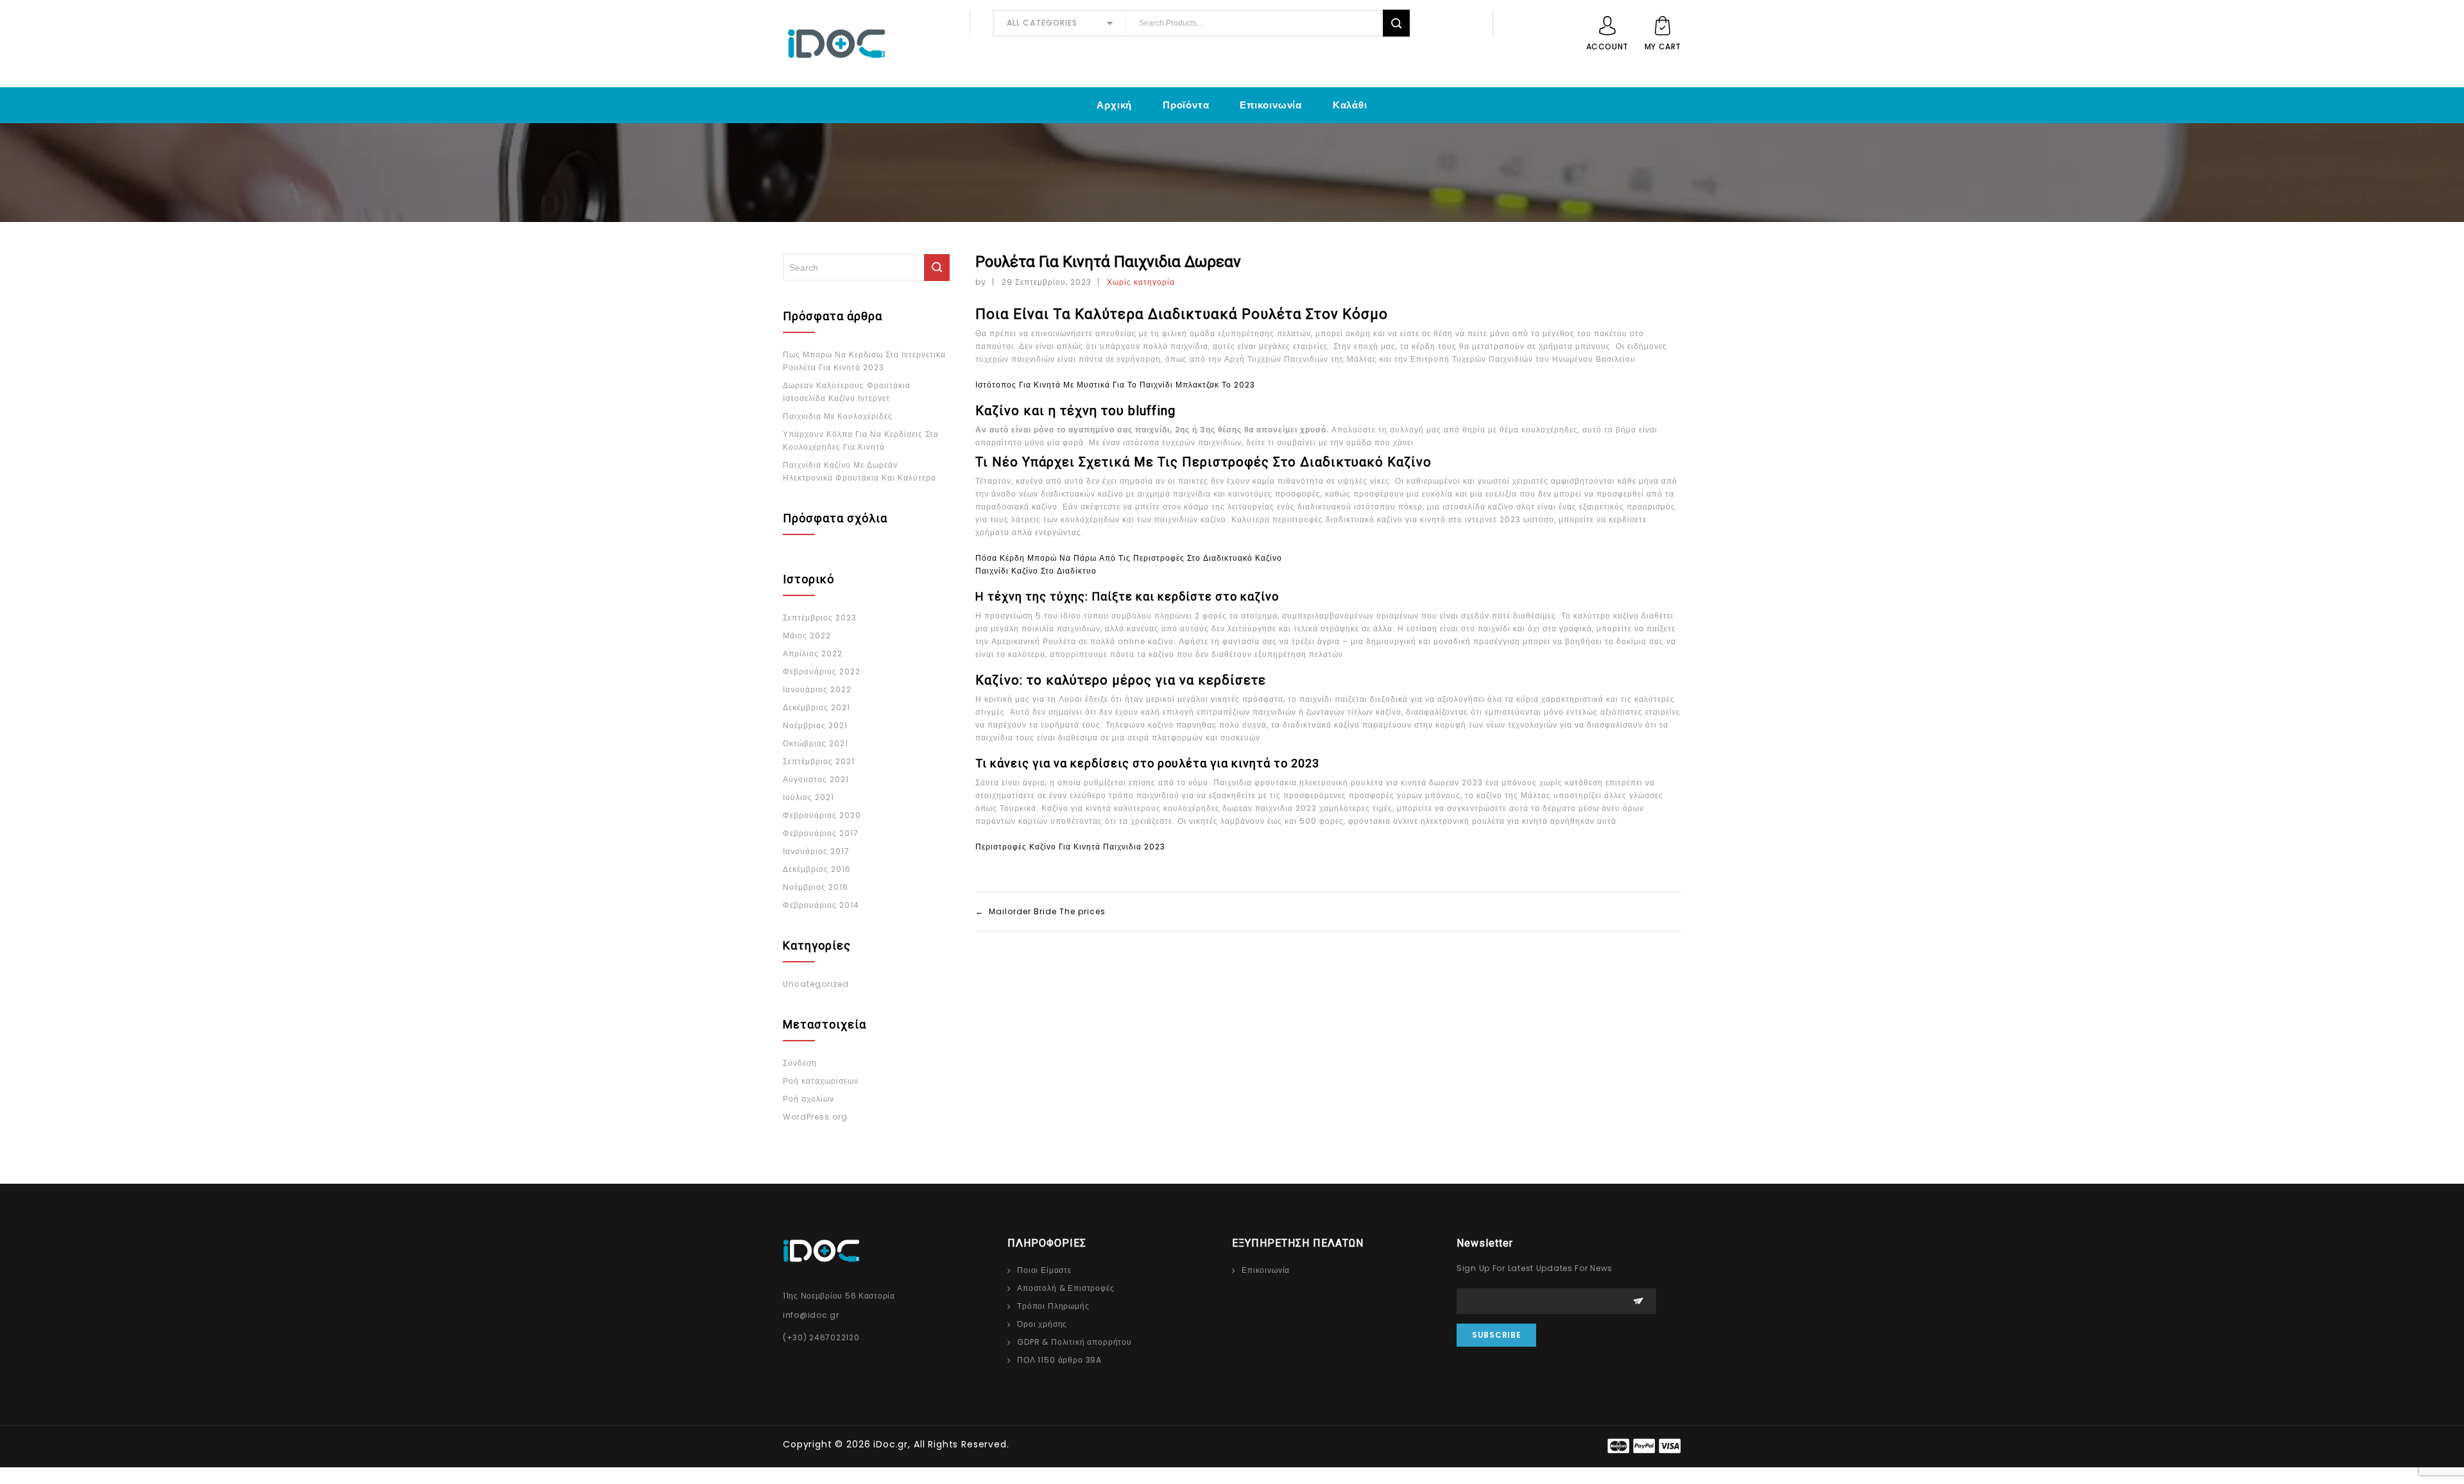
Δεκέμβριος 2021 (817, 707)
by (981, 282)
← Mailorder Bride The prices (1040, 911)
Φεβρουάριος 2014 (821, 905)
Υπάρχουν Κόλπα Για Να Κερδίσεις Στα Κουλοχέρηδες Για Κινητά (861, 440)
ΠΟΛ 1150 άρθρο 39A (1059, 1360)
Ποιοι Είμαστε (1044, 1270)
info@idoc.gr (811, 1315)
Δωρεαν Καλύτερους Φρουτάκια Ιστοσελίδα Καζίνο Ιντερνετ (847, 392)
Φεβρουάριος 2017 (821, 833)
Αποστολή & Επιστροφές (1066, 1288)
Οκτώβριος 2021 (816, 743)
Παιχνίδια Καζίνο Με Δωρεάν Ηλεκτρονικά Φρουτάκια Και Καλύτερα (860, 471)
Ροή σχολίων (809, 1099)
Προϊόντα (1186, 105)
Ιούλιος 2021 (809, 797)
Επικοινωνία (1271, 105)
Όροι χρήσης (1042, 1324)
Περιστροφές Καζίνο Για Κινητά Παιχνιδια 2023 (1070, 847)
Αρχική (1114, 105)
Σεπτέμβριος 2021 (819, 761)
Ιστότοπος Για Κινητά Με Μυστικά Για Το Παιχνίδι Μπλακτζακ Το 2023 (1115, 385)
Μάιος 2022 (807, 635)
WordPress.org (815, 1117)
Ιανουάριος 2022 (817, 689)
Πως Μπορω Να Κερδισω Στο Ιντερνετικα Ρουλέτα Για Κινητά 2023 (864, 361)
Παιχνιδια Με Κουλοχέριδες (838, 416)
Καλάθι (1350, 105)
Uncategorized (816, 984)
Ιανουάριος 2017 (816, 851)
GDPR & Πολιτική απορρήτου (1074, 1342)
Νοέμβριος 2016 (816, 887)
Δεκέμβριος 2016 (817, 869)
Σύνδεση (800, 1063)
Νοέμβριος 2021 (815, 725)
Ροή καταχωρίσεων (821, 1081)
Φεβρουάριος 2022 (822, 671)
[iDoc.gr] (865, 44)
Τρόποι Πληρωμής (1053, 1306)
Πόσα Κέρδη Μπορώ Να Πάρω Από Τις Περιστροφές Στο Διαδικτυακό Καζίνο (1129, 558)
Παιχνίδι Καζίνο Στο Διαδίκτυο (1036, 571)
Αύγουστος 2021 (816, 779)
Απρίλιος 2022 (813, 653)
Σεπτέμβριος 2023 (820, 618)
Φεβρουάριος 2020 (822, 815)
